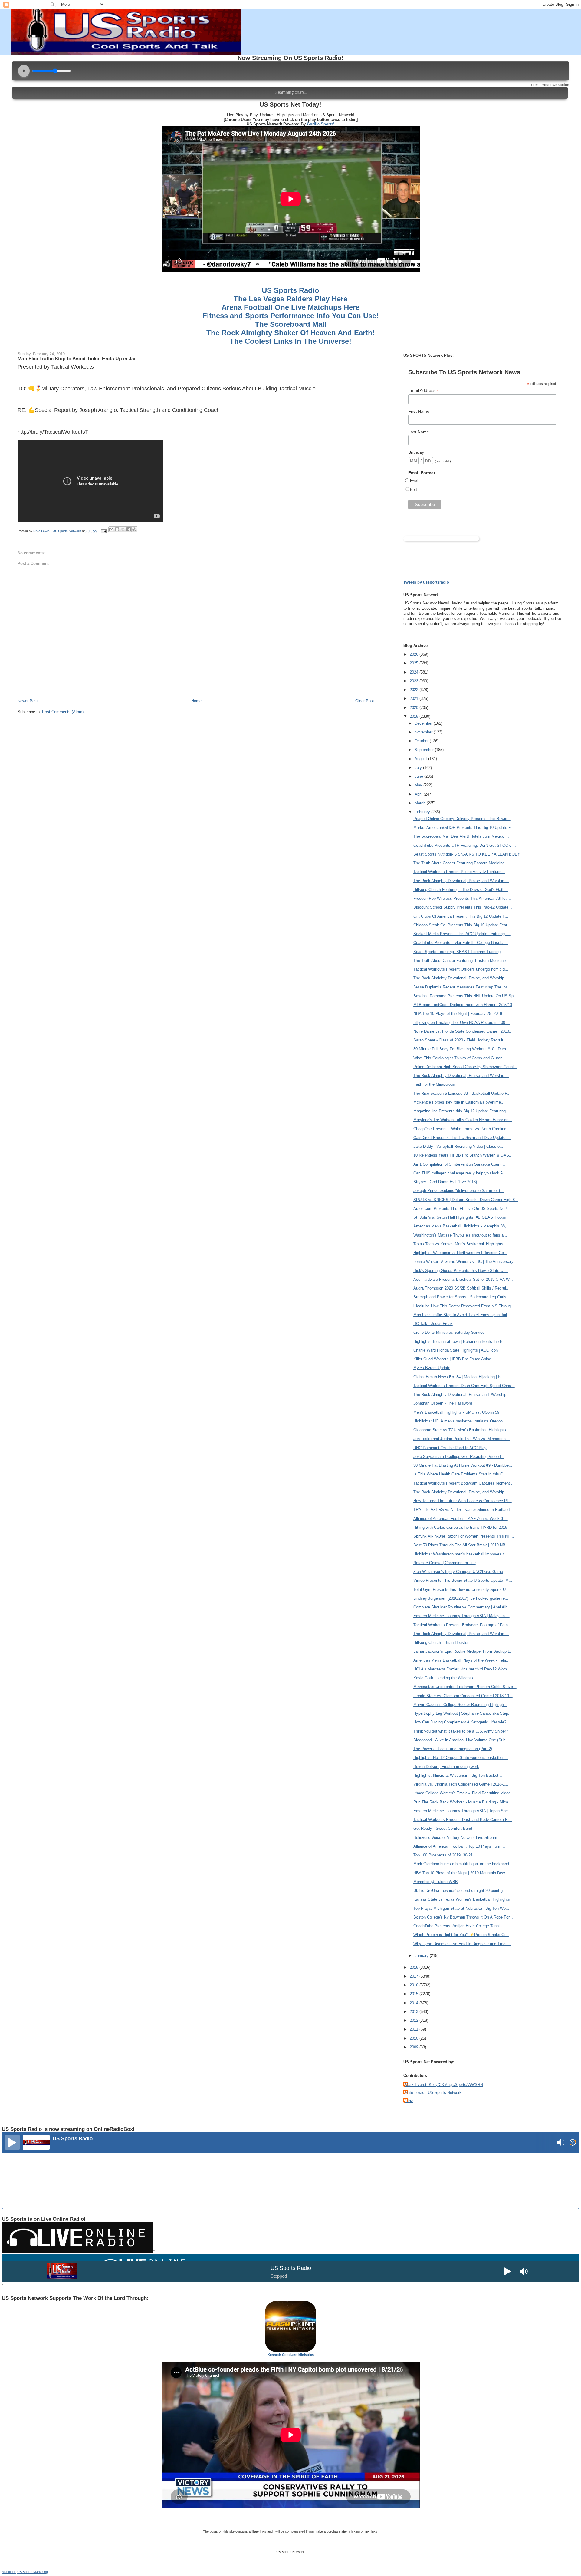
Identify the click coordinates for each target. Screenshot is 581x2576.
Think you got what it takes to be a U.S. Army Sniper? (461, 1731)
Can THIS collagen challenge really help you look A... (460, 1173)
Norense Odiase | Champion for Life (445, 1563)
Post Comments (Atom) (63, 712)
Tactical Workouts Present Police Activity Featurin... (459, 872)
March (421, 803)
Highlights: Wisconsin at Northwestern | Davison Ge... (460, 1253)
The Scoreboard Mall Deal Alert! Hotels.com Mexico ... (461, 836)
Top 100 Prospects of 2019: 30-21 (443, 1855)
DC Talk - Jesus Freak (433, 1324)
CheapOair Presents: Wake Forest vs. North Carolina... (462, 1129)
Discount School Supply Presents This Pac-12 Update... (463, 907)
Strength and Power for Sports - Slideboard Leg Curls (460, 1297)
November (424, 732)
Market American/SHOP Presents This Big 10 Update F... (464, 828)
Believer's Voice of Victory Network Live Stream (455, 1838)
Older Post (365, 701)
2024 (415, 672)
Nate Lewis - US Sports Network (433, 2093)
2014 (415, 2003)
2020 (415, 708)
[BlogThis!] (117, 529)
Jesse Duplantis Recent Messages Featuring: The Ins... (462, 987)
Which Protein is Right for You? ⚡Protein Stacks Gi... (461, 1935)
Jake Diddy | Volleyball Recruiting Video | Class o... (458, 1146)
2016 (415, 1985)
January (422, 1956)
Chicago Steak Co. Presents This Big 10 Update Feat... (462, 925)
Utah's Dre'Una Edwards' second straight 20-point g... (460, 1891)
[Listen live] (12, 2142)
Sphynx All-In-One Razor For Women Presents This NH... (464, 1536)
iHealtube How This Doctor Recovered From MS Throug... (464, 1306)
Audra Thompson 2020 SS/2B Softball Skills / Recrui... (461, 1288)
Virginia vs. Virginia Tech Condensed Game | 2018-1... (461, 1784)
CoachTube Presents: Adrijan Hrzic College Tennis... (459, 1926)
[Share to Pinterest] (134, 529)
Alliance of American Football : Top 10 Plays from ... (459, 1846)
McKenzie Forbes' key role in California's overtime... (459, 1102)
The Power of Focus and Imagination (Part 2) (453, 1749)
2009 (415, 2047)
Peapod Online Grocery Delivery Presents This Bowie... (462, 819)
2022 (415, 690)
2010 (415, 2038)
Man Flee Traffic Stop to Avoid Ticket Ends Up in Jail (77, 359)
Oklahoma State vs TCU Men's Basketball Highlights (460, 1430)
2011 (415, 2029)
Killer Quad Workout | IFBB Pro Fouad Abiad (452, 1359)
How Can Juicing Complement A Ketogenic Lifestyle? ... (462, 1722)
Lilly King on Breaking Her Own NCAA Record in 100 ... (462, 1023)
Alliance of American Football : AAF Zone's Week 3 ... (461, 1519)
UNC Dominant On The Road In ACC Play (450, 1448)
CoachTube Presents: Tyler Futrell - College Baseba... (461, 943)
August (421, 759)
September (425, 750)
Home (196, 701)
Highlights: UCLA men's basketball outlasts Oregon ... (460, 1421)
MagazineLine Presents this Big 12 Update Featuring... (461, 1111)
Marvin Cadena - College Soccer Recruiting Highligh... (460, 1705)
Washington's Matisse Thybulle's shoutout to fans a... (460, 1235)
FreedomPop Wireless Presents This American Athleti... (462, 898)
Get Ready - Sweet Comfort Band (443, 1828)
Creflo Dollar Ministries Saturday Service (449, 1332)
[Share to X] (123, 529)
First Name (419, 411)
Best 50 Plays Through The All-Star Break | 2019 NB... (461, 1545)
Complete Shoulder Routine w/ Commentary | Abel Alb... (462, 1607)
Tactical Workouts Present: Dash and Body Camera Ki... (463, 1820)
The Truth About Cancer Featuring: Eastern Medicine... (461, 960)
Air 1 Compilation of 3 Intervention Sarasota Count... (459, 1164)
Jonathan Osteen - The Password (443, 1403)
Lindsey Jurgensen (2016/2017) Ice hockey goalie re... (461, 1598)
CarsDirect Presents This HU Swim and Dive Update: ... (462, 1138)
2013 (415, 2012)
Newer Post (28, 701)
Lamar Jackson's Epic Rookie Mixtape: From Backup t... (463, 1651)
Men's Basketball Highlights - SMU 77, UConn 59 (456, 1412)
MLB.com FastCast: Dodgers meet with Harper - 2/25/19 (463, 1005)
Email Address (424, 391)
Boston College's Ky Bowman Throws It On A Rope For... (463, 1917)
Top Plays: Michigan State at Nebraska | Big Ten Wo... (461, 1908)
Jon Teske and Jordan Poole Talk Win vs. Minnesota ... (462, 1439)
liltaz (409, 2101)
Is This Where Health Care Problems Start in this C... (460, 1474)
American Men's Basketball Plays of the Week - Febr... (461, 1660)
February (423, 812)
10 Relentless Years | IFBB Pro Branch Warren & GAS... (463, 1155)
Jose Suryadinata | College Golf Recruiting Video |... (459, 1457)
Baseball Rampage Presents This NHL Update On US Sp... (465, 996)
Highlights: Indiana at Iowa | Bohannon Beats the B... (460, 1341)
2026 (415, 654)
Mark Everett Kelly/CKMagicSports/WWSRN (444, 2085)
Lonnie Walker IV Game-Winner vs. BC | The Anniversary (463, 1262)
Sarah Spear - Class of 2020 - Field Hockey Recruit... (460, 1040)
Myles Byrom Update (432, 1368)
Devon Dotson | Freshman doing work (446, 1767)
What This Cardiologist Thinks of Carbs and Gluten (458, 1058)
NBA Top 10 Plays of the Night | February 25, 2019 (458, 1013)
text (414, 489)
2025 (415, 663)
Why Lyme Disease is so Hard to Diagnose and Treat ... (462, 1944)
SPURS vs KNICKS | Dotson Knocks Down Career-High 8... (466, 1200)
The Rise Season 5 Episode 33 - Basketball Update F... (462, 1093)
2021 (415, 699)
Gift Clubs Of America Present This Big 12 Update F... (461, 916)
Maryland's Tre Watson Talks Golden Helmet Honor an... (463, 1120)
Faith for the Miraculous (434, 1084)
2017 (415, 1976)
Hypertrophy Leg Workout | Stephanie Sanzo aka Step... (463, 1713)
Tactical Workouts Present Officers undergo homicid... (461, 969)
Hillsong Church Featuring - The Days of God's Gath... (461, 890)
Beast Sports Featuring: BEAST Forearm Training (457, 952)
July (419, 768)
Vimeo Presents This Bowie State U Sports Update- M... (463, 1580)
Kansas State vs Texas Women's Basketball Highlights (462, 1899)
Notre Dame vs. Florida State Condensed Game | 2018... (463, 1031)
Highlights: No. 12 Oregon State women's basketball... (461, 1758)
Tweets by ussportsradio (426, 582)
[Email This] (111, 529)
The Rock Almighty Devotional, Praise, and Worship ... (461, 881)
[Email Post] (104, 531)
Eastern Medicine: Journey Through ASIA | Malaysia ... (461, 1616)
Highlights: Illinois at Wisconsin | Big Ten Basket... (458, 1775)
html (414, 481)
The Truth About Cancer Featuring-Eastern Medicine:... (461, 863)
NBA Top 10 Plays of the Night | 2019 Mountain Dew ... (461, 1873)
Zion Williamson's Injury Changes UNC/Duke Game (458, 1572)
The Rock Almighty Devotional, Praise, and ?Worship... (462, 1394)
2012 (415, 2020)
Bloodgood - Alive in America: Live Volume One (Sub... (461, 1740)
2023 (415, 681)
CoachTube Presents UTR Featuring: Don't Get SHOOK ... (465, 845)
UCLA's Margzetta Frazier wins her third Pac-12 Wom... (462, 1669)
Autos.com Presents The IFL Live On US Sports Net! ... (463, 1209)
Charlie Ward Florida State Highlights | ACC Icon (456, 1350)
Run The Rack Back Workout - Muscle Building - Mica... (463, 1802)
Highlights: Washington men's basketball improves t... (460, 1554)
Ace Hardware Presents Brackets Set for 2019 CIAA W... (463, 1279)
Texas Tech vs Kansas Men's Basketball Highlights (458, 1244)
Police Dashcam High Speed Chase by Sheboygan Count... (465, 1067)
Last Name (419, 432)
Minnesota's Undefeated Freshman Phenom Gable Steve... (465, 1687)
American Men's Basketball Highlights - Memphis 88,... (461, 1226)
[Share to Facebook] (129, 529)
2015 (415, 1994)
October (422, 741)
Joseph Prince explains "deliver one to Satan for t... (459, 1191)
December (424, 723)
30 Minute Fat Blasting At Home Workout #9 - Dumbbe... (463, 1465)
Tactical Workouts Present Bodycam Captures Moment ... (464, 1483)
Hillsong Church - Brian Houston (441, 1642)
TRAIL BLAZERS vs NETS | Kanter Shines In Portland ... (464, 1510)
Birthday (416, 452)
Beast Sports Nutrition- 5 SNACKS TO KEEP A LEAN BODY (467, 854)
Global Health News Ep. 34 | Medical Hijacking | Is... (459, 1377)
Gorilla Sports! (321, 124)
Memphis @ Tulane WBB (436, 1882)
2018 (415, 1967)
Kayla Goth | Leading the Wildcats (443, 1678)
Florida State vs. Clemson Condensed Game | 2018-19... (463, 1696)
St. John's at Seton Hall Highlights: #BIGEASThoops (460, 1217)
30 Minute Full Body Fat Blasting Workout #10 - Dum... (461, 1049)
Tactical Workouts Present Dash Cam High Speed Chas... (464, 1386)
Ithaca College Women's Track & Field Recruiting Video (462, 1793)
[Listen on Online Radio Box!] (573, 2143)
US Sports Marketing (33, 2572)
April (419, 794)
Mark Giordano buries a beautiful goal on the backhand (461, 1864)
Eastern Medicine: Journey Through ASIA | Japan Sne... (462, 1811)
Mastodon (9, 2572)
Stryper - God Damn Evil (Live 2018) (445, 1182)
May (419, 785)
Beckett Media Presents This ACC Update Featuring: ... (462, 934)
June (419, 776)
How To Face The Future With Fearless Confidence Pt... (463, 1501)
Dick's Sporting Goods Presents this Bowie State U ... (461, 1271)
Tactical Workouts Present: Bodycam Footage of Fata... (462, 1625)
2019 (415, 716)
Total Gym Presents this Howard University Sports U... (461, 1589)
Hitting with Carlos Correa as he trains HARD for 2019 (460, 1527)
